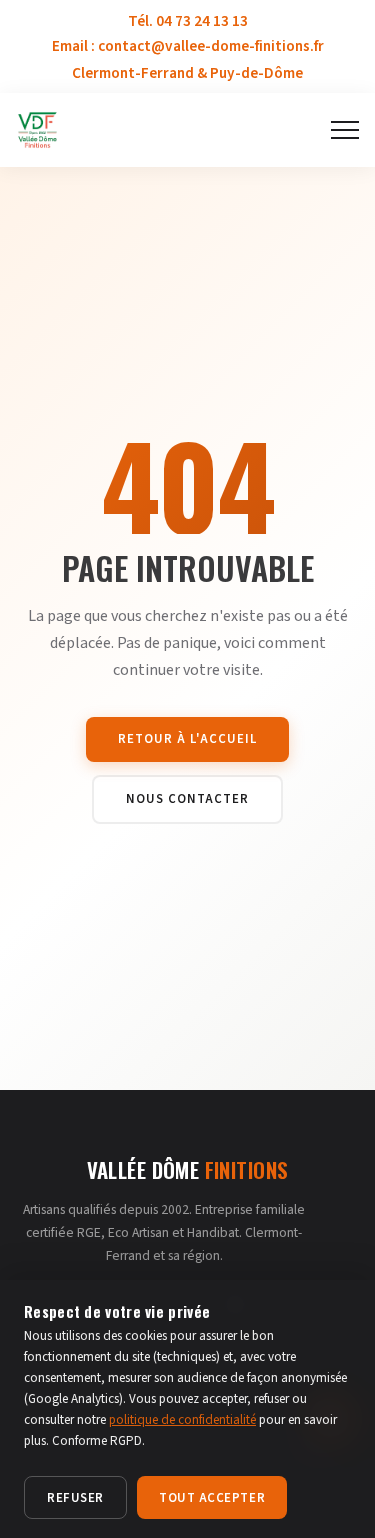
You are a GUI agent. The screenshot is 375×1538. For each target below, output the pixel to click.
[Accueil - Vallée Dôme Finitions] (37, 130)
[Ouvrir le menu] (345, 130)
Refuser (75, 1498)
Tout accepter (212, 1498)
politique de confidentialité (182, 1420)
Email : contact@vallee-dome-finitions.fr (188, 46)
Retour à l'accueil (187, 739)
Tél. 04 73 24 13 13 (188, 21)
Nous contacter (187, 799)
